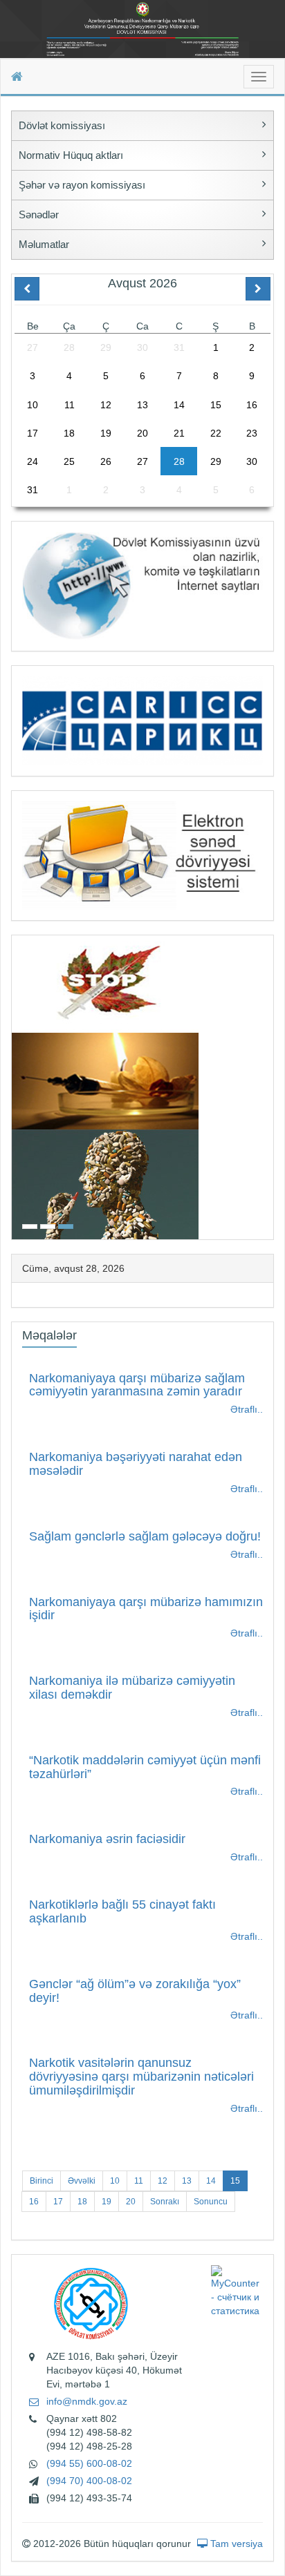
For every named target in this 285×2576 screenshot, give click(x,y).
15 (235, 2181)
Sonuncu (211, 2202)
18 (82, 2202)
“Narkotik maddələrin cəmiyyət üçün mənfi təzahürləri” (145, 1767)
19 (107, 2202)
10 (115, 2181)
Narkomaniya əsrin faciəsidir (107, 1839)
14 (211, 2181)
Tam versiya (235, 2544)
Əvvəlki (82, 2181)
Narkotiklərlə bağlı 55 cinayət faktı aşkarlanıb (122, 1911)
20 (131, 2202)
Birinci (42, 2181)
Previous (16, 1086)
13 (187, 2181)
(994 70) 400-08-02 (89, 2481)
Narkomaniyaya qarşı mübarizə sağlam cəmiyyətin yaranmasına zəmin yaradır (137, 1385)
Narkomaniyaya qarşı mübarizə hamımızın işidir (146, 1609)
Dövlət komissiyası (62, 125)
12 (163, 2181)
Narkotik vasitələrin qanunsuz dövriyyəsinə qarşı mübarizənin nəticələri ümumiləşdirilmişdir (141, 2077)
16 (34, 2202)
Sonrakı (165, 2202)
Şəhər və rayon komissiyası (82, 185)
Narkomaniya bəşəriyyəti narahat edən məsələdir (136, 1464)
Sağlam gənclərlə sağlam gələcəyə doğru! (145, 1536)
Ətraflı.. (247, 1409)
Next (269, 1086)
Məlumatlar (44, 244)
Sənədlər (39, 214)
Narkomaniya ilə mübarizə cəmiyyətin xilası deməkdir (132, 1688)
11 (139, 2181)
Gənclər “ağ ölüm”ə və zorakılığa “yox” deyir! (135, 1991)
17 (58, 2202)
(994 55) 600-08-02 (89, 2463)
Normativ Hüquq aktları (71, 155)
